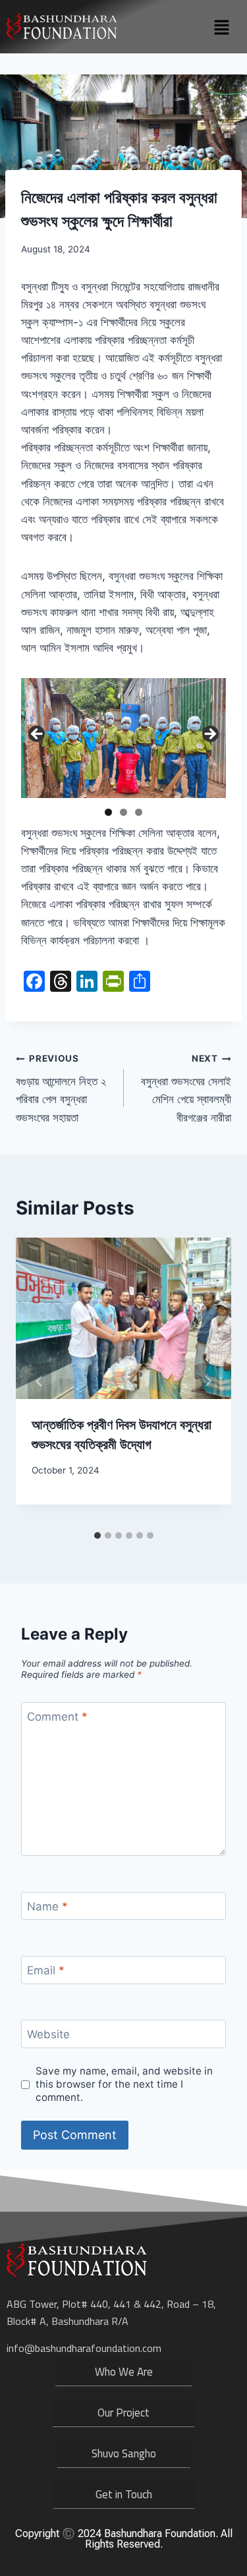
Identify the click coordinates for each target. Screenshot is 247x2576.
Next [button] (209, 735)
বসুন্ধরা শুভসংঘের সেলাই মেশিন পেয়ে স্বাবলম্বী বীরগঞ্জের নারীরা (186, 1088)
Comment (57, 1717)
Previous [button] (38, 735)
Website (48, 2034)
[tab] (97, 1535)
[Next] (207, 1381)
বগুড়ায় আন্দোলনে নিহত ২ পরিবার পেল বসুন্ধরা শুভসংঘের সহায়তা (61, 1088)
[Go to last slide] (40, 1381)
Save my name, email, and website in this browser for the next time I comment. (124, 2084)
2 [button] (123, 812)
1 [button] (108, 812)
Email (46, 1970)
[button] (221, 28)
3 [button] (139, 812)
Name (47, 1906)
